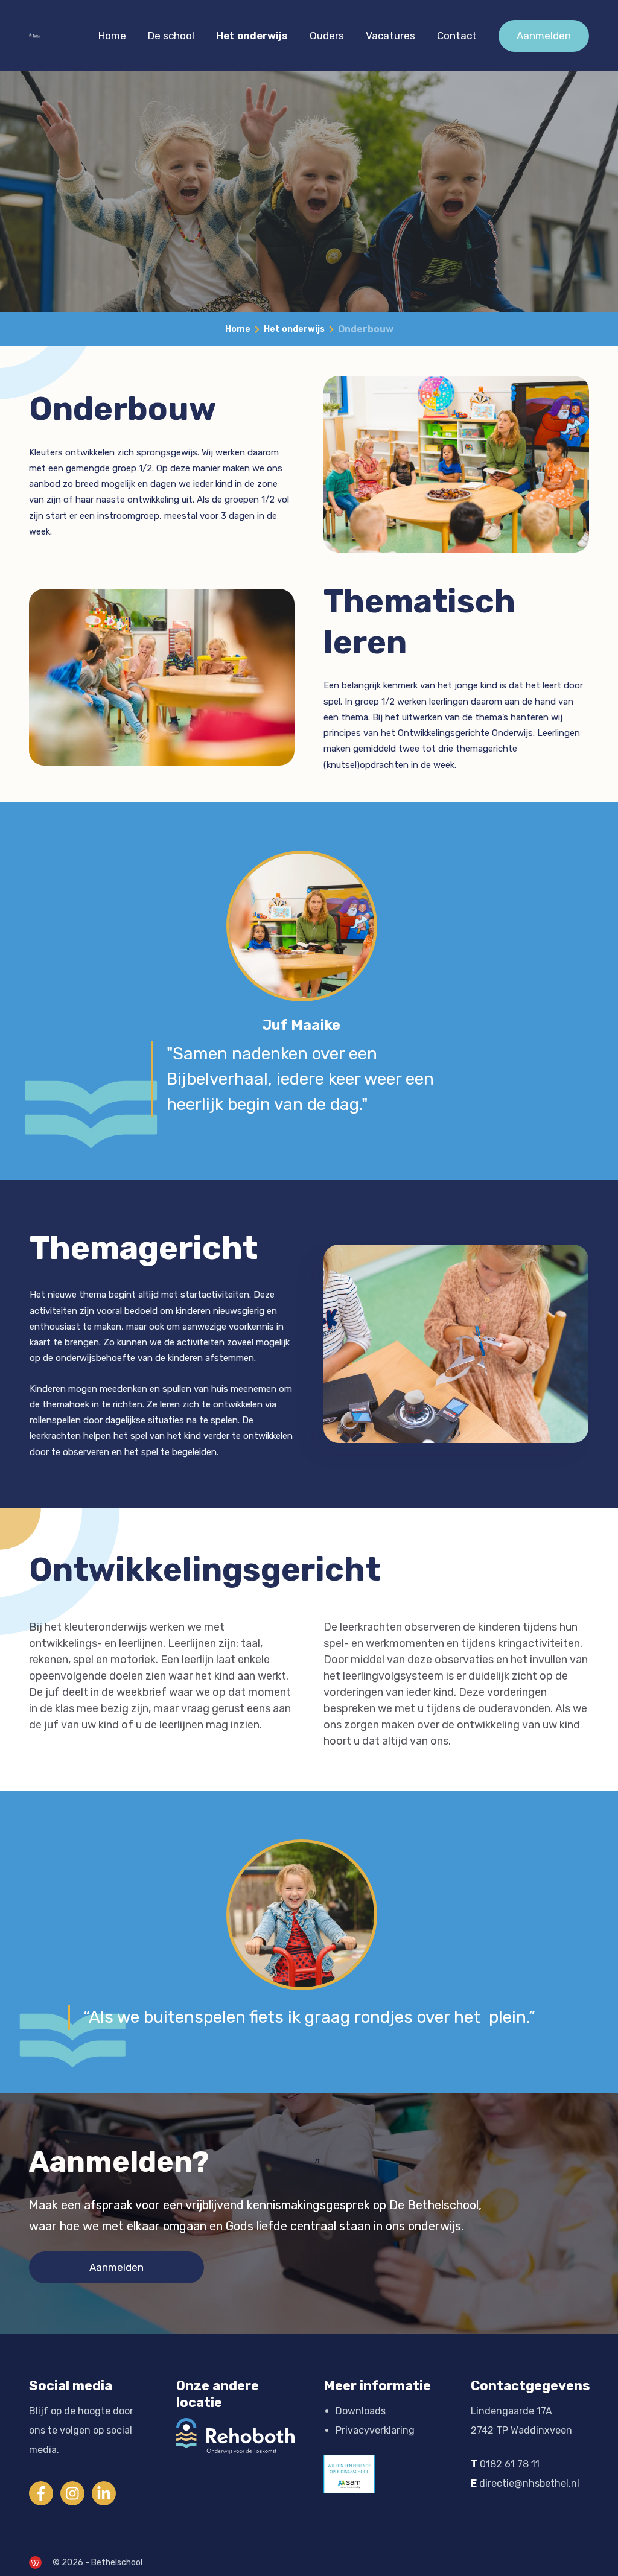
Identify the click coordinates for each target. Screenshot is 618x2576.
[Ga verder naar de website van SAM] (349, 2474)
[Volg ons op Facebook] (41, 2493)
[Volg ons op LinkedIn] (104, 2493)
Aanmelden (544, 36)
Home (112, 36)
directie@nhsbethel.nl (529, 2483)
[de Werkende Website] (35, 2562)
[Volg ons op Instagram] (72, 2493)
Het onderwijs (252, 36)
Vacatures (390, 36)
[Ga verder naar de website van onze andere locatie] (235, 2436)
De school (171, 36)
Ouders (327, 36)
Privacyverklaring (375, 2430)
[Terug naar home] (35, 36)
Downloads (361, 2411)
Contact (457, 36)
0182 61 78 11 (510, 2464)
